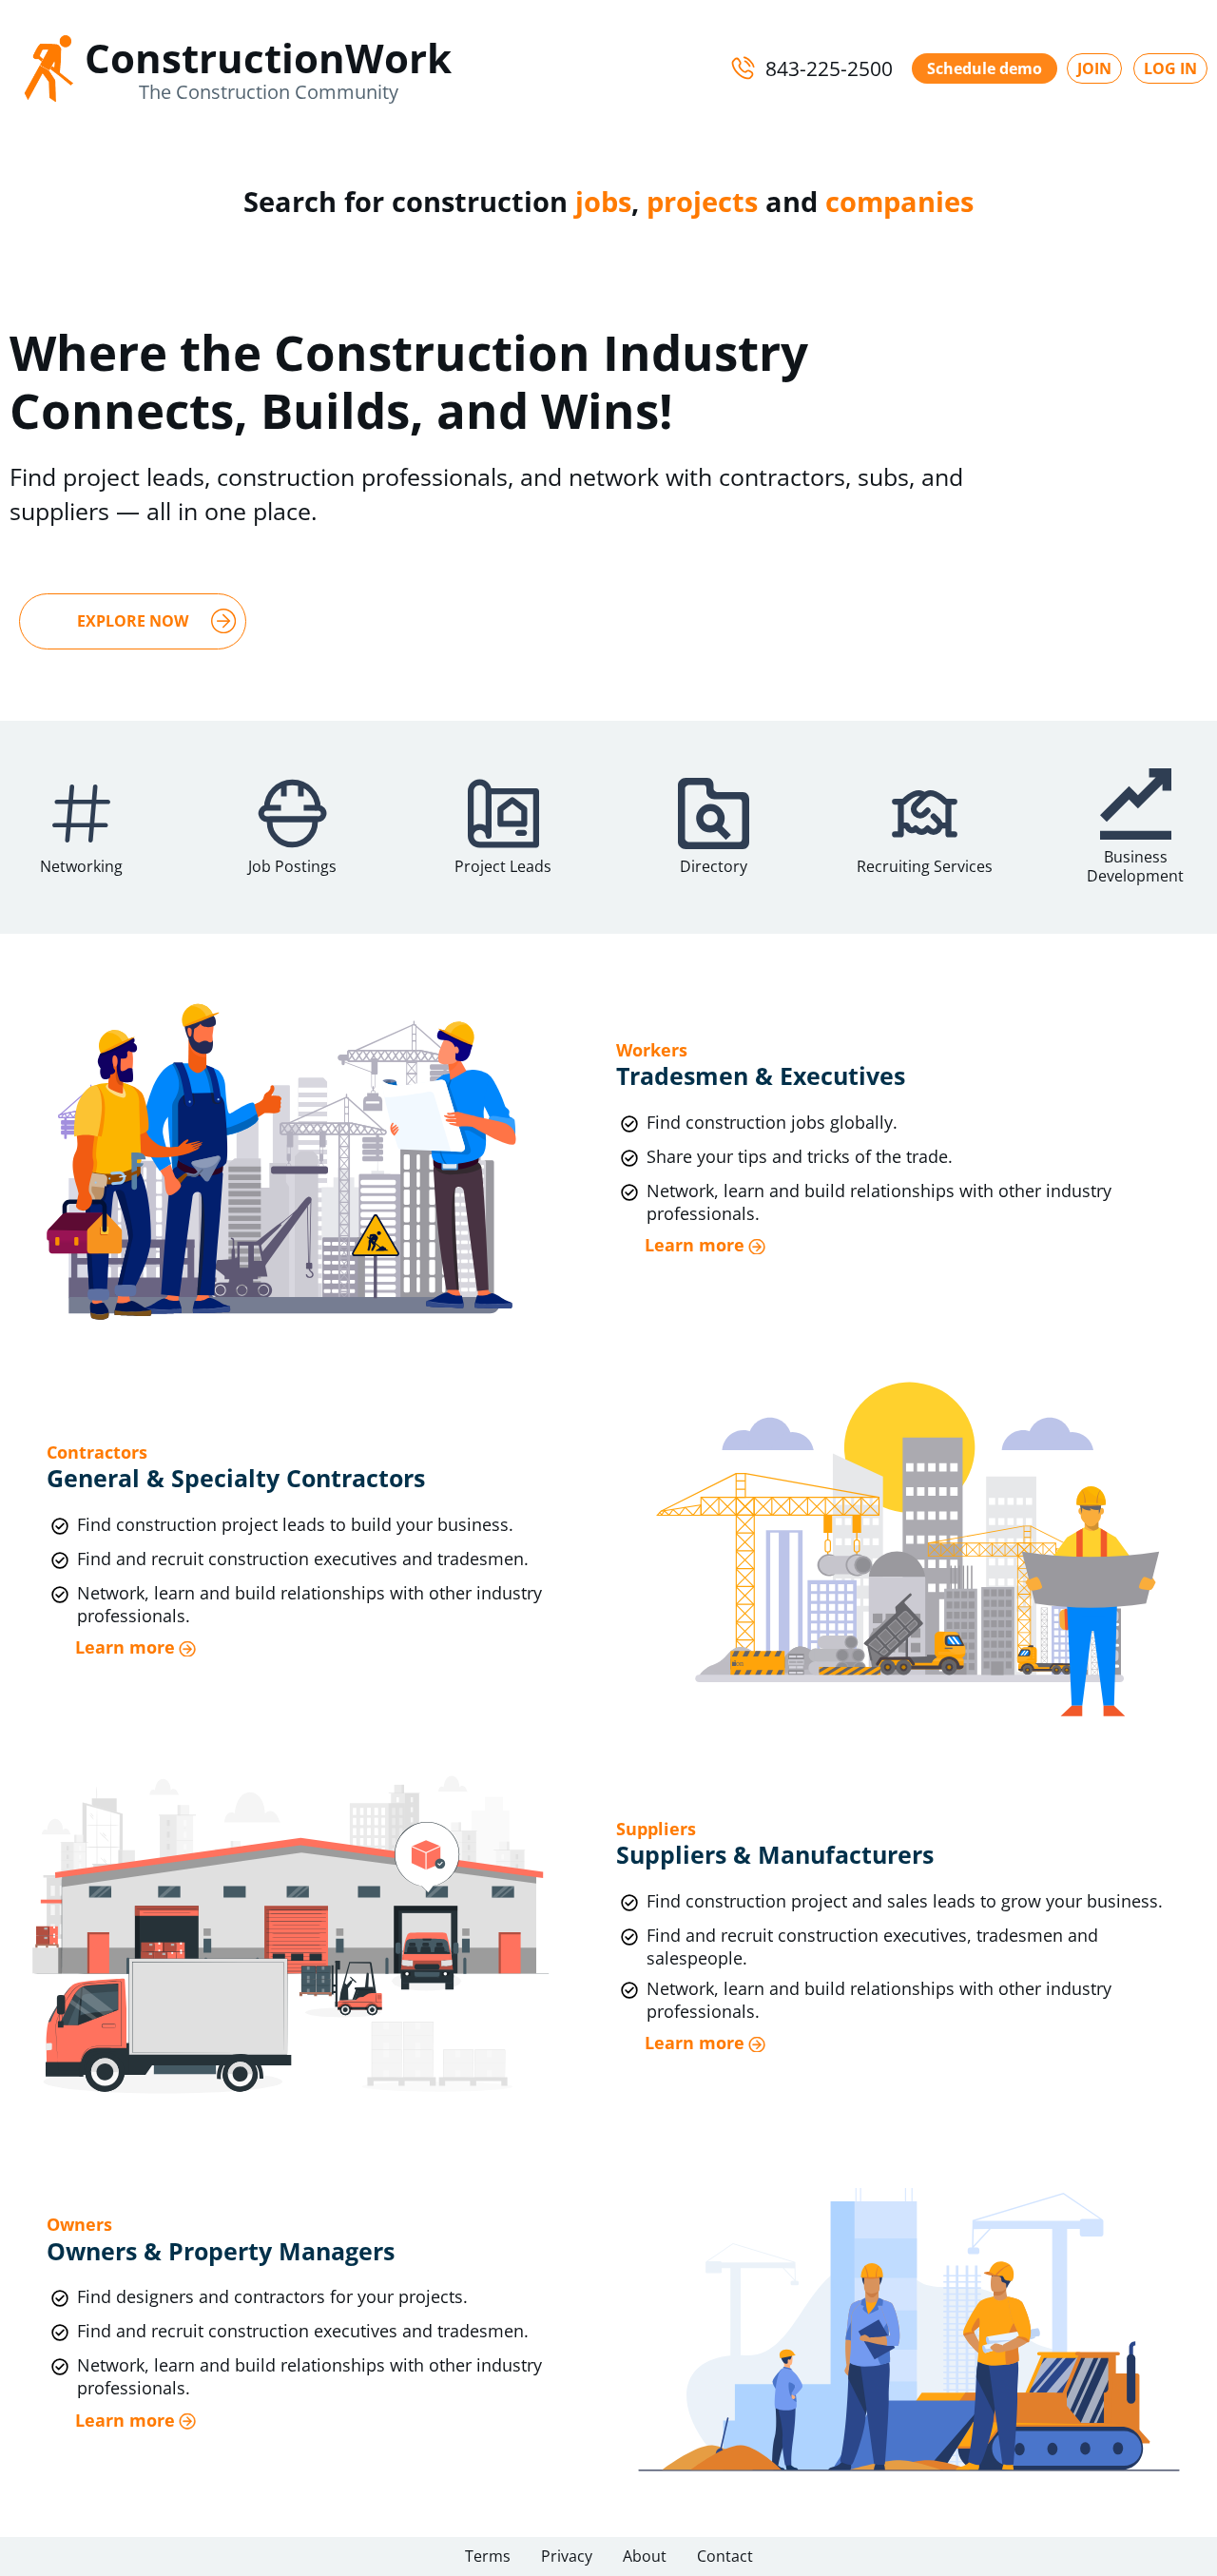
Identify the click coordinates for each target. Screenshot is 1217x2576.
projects (702, 201)
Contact (725, 2556)
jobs (603, 201)
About (645, 2556)
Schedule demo (985, 68)
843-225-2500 (829, 68)
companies (899, 201)
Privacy (567, 2556)
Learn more (695, 1245)
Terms (488, 2556)
